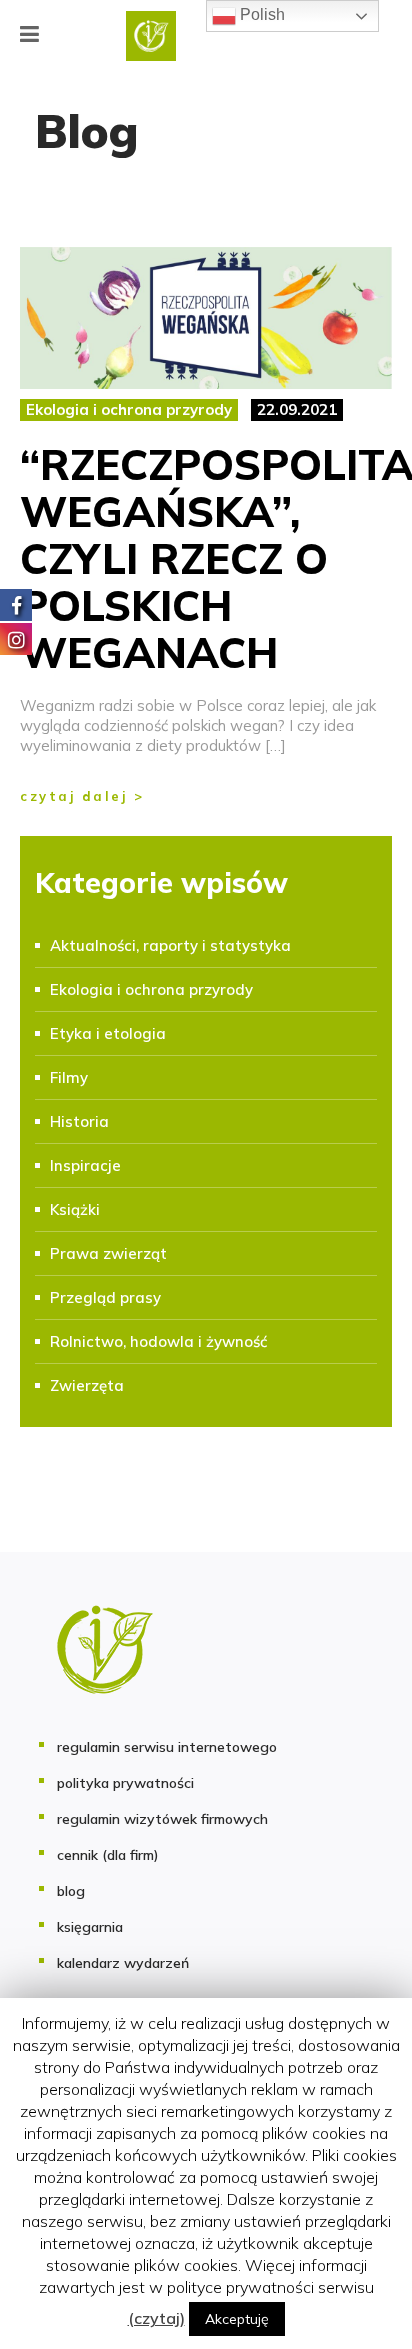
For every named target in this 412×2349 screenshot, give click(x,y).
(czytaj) (156, 2318)
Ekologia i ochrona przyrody (129, 409)
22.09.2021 (297, 409)
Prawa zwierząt (108, 1253)
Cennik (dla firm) (108, 1855)
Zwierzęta (87, 1385)
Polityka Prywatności (125, 1783)
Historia (79, 1121)
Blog (71, 1891)
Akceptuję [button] (237, 2319)
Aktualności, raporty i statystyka (170, 945)
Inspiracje (85, 1165)
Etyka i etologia (108, 1033)
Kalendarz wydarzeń (123, 1963)
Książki (75, 1209)
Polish (260, 14)
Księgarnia (90, 1927)
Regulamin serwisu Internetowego (167, 1747)
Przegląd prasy (105, 1297)
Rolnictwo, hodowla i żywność (158, 1341)
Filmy (69, 1077)
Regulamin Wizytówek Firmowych (162, 1819)
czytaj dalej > (82, 796)
